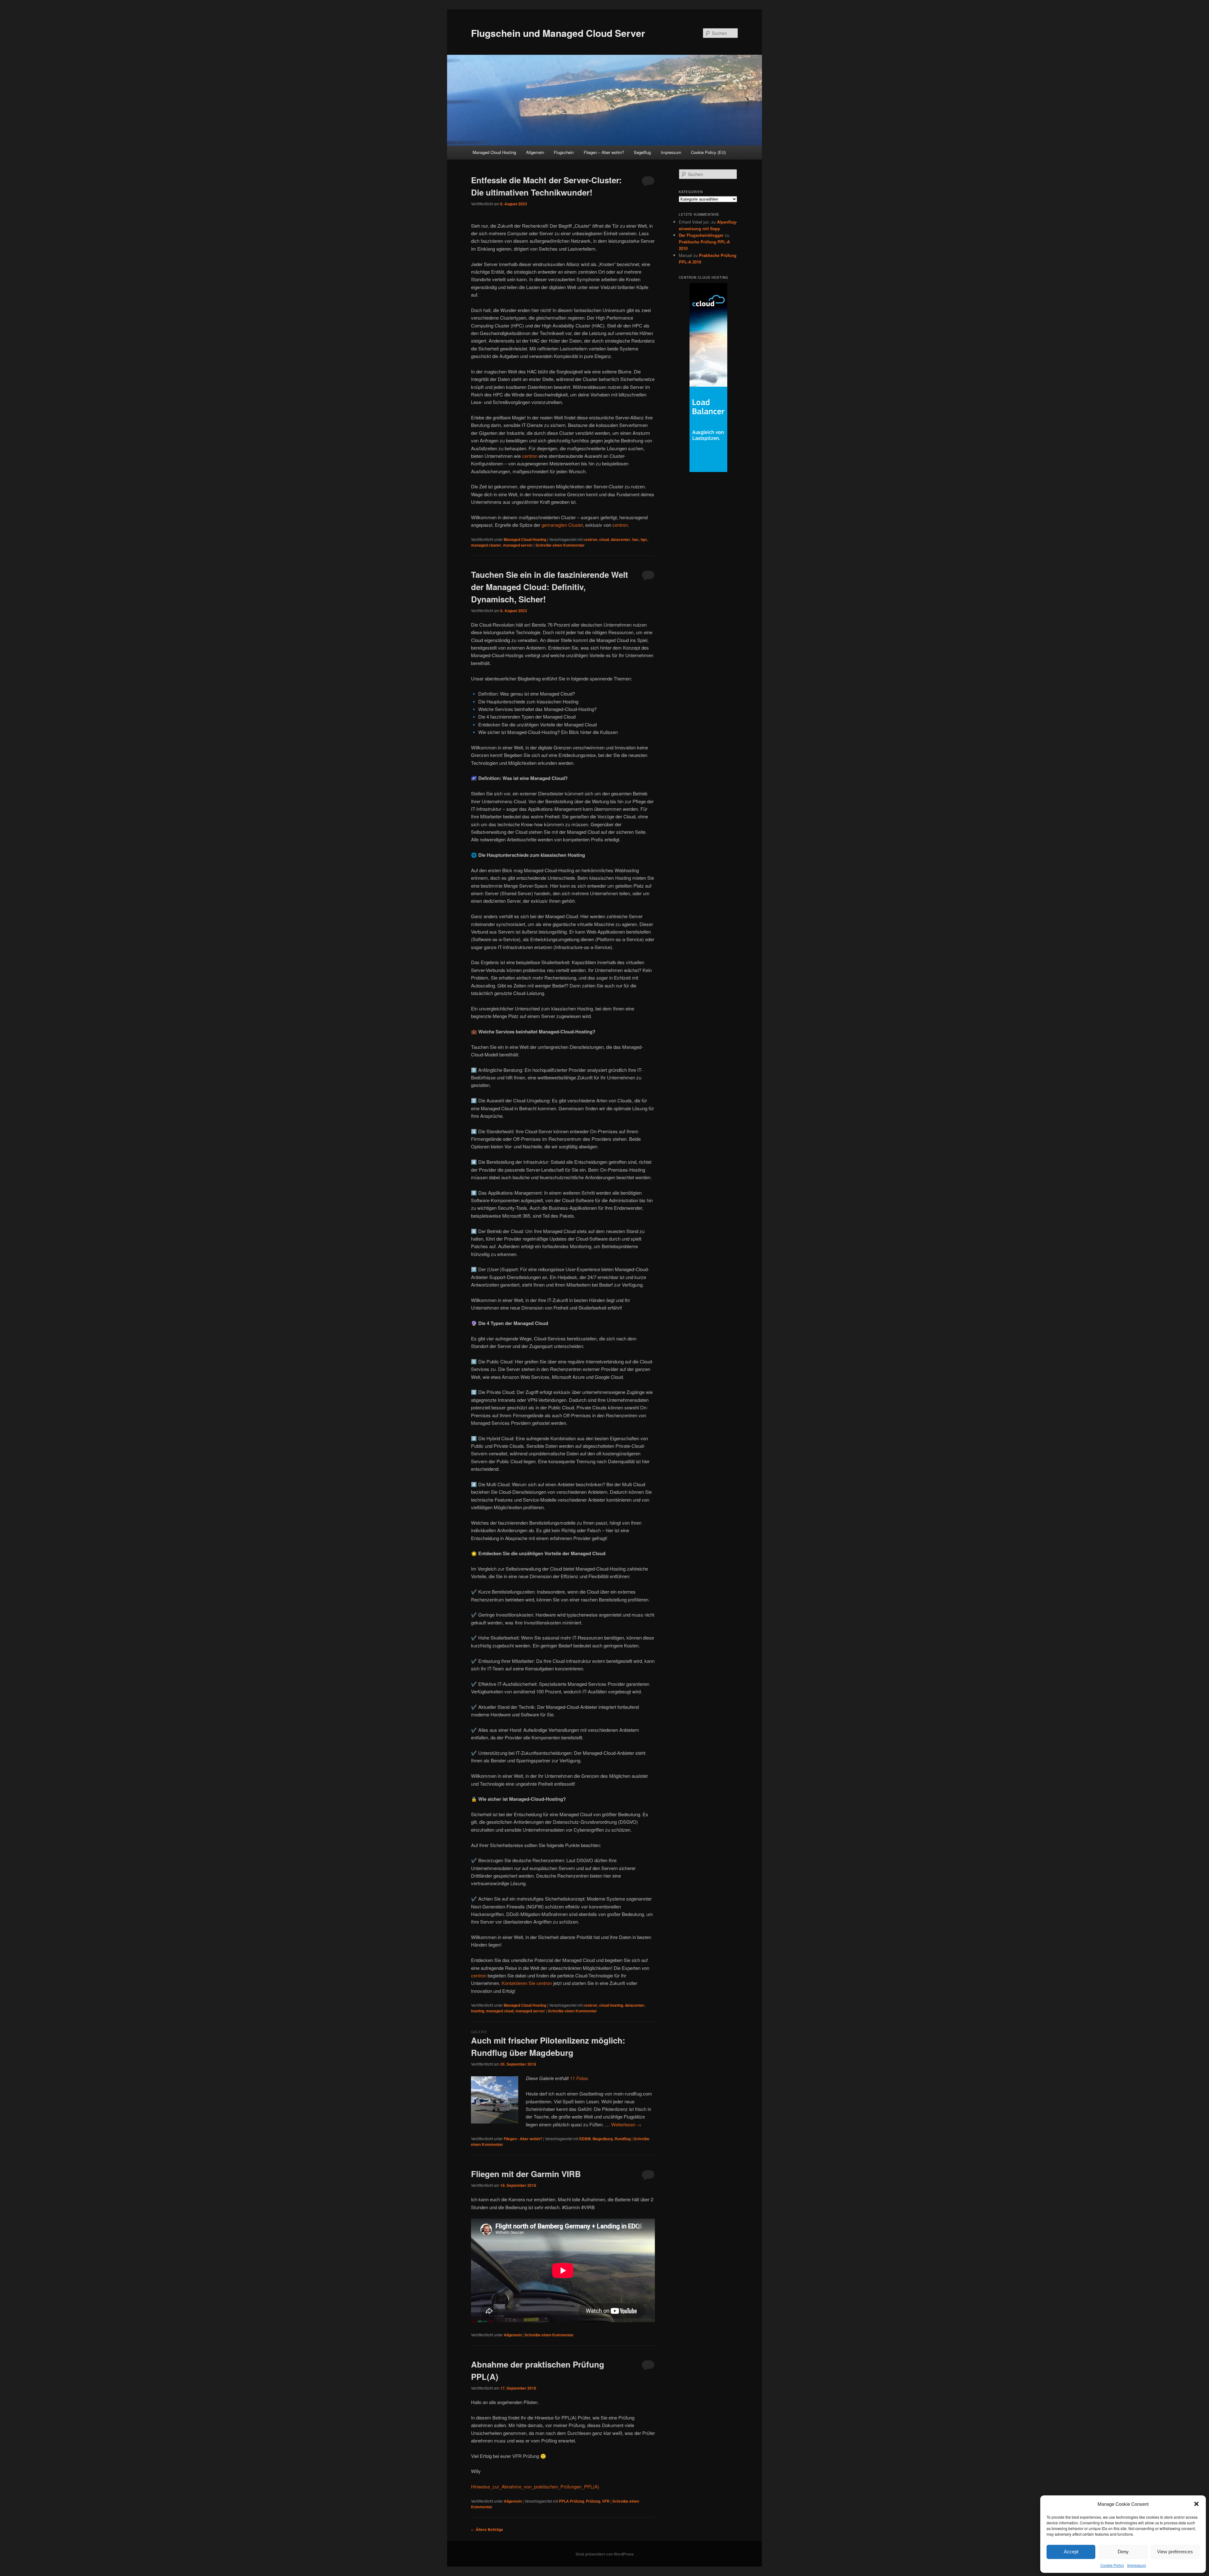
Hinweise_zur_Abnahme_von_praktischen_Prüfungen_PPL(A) (535, 2486)
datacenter (621, 539)
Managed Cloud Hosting (494, 152)
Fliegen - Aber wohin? (523, 2139)
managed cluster (486, 545)
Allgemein (535, 152)
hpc (644, 539)
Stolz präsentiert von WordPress (605, 2554)
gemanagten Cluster (562, 525)
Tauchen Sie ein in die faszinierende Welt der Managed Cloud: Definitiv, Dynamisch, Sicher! (550, 587)
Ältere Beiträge (487, 2529)
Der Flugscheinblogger (701, 235)
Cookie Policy (1112, 2565)
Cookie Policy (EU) (708, 152)
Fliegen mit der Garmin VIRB (526, 2174)
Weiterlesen (626, 2124)
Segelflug (642, 152)
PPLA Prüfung (571, 2501)
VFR (606, 2501)
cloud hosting (611, 2005)
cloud (604, 539)
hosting (478, 2011)
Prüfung (593, 2501)
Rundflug (623, 2139)
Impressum (1137, 2565)
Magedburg (603, 2139)
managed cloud (500, 2011)
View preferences (1175, 2552)
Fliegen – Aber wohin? (604, 152)
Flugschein (564, 152)
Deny (1123, 2552)
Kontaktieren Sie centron (527, 1983)
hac (636, 539)
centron (530, 456)
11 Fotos (579, 2078)
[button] (1196, 2504)
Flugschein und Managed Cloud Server (558, 33)
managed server (518, 545)
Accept (1071, 2552)
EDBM (585, 2139)
